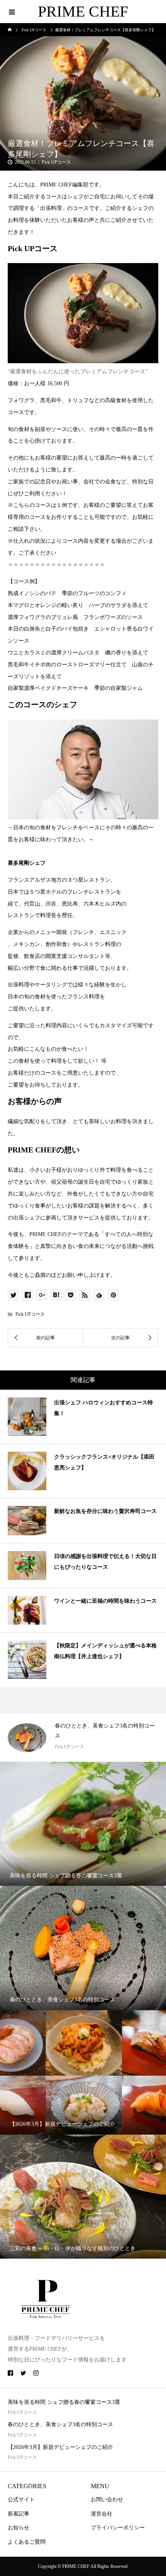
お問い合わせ (107, 2500)
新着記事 (19, 2514)
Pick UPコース (56, 162)
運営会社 (102, 2514)
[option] (83, 1738)
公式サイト (21, 2500)
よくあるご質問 (27, 2542)
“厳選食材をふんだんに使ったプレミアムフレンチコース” (78, 371)
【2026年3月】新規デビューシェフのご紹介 (60, 2447)
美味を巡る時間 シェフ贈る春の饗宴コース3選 (64, 2402)
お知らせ (19, 2528)
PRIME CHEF (83, 11)
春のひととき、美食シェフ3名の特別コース (60, 2424)
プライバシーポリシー (118, 2528)
